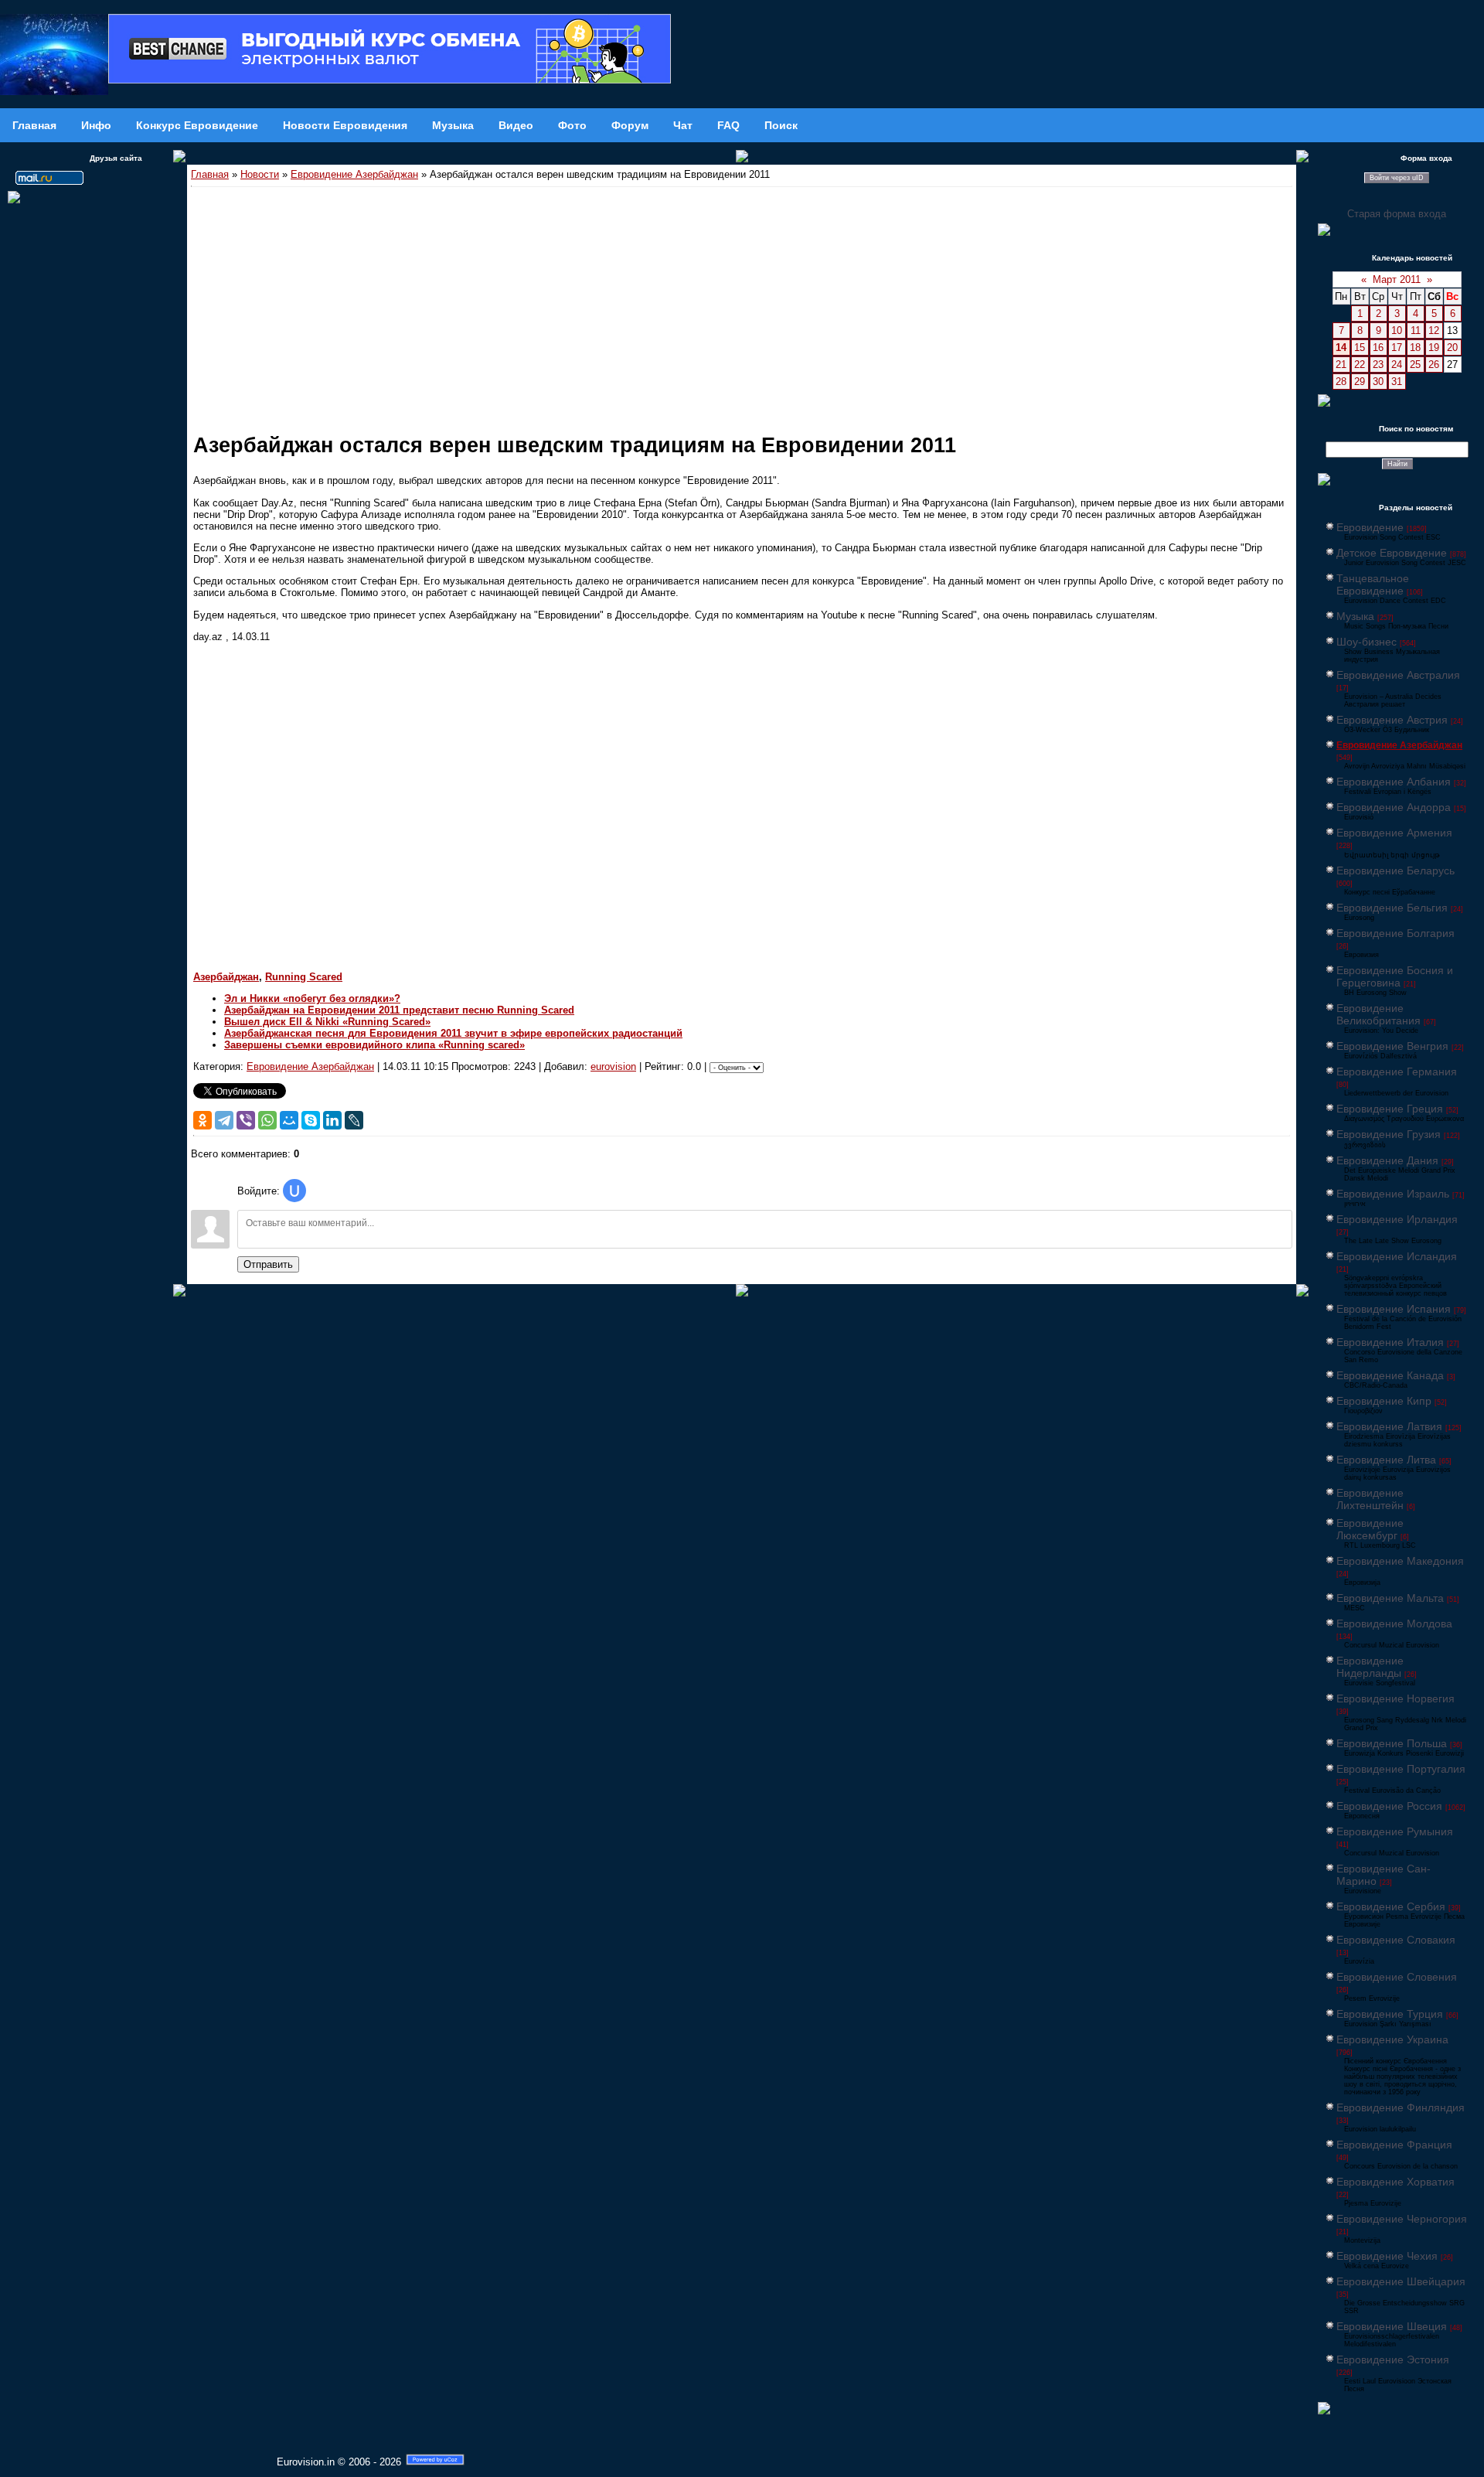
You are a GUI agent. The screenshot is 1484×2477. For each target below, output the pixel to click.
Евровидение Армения (1394, 833)
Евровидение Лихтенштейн (1370, 1499)
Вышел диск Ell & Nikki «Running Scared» (327, 1022)
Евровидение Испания (1394, 1309)
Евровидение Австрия (1392, 720)
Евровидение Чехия (1387, 2256)
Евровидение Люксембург (1370, 1529)
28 (1341, 382)
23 (1378, 365)
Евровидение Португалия (1401, 1769)
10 (1397, 330)
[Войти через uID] (294, 1191)
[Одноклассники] (203, 1120)
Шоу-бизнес (1367, 642)
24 (1397, 365)
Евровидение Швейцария (1401, 2281)
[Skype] (311, 1120)
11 (1416, 330)
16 (1378, 348)
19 (1434, 348)
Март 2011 (1397, 279)
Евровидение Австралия (1398, 675)
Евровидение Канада (1390, 1375)
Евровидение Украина (1392, 2039)
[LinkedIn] (332, 1120)
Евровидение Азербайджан (354, 174)
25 (1415, 365)
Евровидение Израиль (1393, 1194)
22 (1360, 365)
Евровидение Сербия (1391, 1906)
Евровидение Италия (1390, 1342)
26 (1434, 365)
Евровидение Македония (1400, 1561)
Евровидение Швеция (1392, 2326)
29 (1360, 382)
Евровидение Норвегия (1396, 1698)
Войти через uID (1397, 178)
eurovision (613, 1066)
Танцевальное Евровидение (1373, 584)
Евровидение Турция (1390, 2014)
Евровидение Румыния (1395, 1831)
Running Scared (304, 977)
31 (1397, 382)
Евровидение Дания (1387, 1160)
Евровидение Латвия (1389, 1426)
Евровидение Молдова (1394, 1624)
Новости (260, 174)
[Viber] (246, 1120)
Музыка (1355, 616)
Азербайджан (226, 977)
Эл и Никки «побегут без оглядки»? (312, 998)
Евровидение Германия (1397, 1072)
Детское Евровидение (1392, 553)
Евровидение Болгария (1396, 933)
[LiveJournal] (354, 1120)
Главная (210, 174)
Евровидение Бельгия (1392, 908)
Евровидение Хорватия (1396, 2182)
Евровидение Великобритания (1378, 1014)
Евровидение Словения (1397, 1977)
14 (1341, 348)
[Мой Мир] (289, 1120)
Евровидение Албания (1394, 782)
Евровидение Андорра (1394, 807)
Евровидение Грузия (1389, 1134)
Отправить (268, 1264)
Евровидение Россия (1389, 1806)
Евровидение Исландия (1397, 1256)
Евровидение (1370, 527)
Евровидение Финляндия (1401, 2107)
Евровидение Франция (1394, 2145)
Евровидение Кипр (1384, 1401)
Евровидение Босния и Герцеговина (1395, 976)
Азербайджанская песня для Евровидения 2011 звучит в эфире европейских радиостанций (453, 1033)
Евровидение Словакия (1396, 1940)
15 (1360, 348)
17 (1397, 348)
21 (1341, 365)
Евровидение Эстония (1393, 2359)
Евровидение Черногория (1402, 2219)
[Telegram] (224, 1120)
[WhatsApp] (267, 1120)
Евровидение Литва (1386, 1460)
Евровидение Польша (1392, 1743)
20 (1452, 348)
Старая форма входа (1397, 214)
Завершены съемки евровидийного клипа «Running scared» (374, 1045)
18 (1415, 348)
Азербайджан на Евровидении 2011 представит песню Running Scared (399, 1010)
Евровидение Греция (1390, 1109)
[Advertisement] (742, 303)
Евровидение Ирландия (1397, 1219)
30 (1378, 382)
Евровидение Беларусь (1396, 871)
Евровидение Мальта (1390, 1598)
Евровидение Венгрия (1392, 1046)
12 (1434, 330)
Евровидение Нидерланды (1370, 1667)
